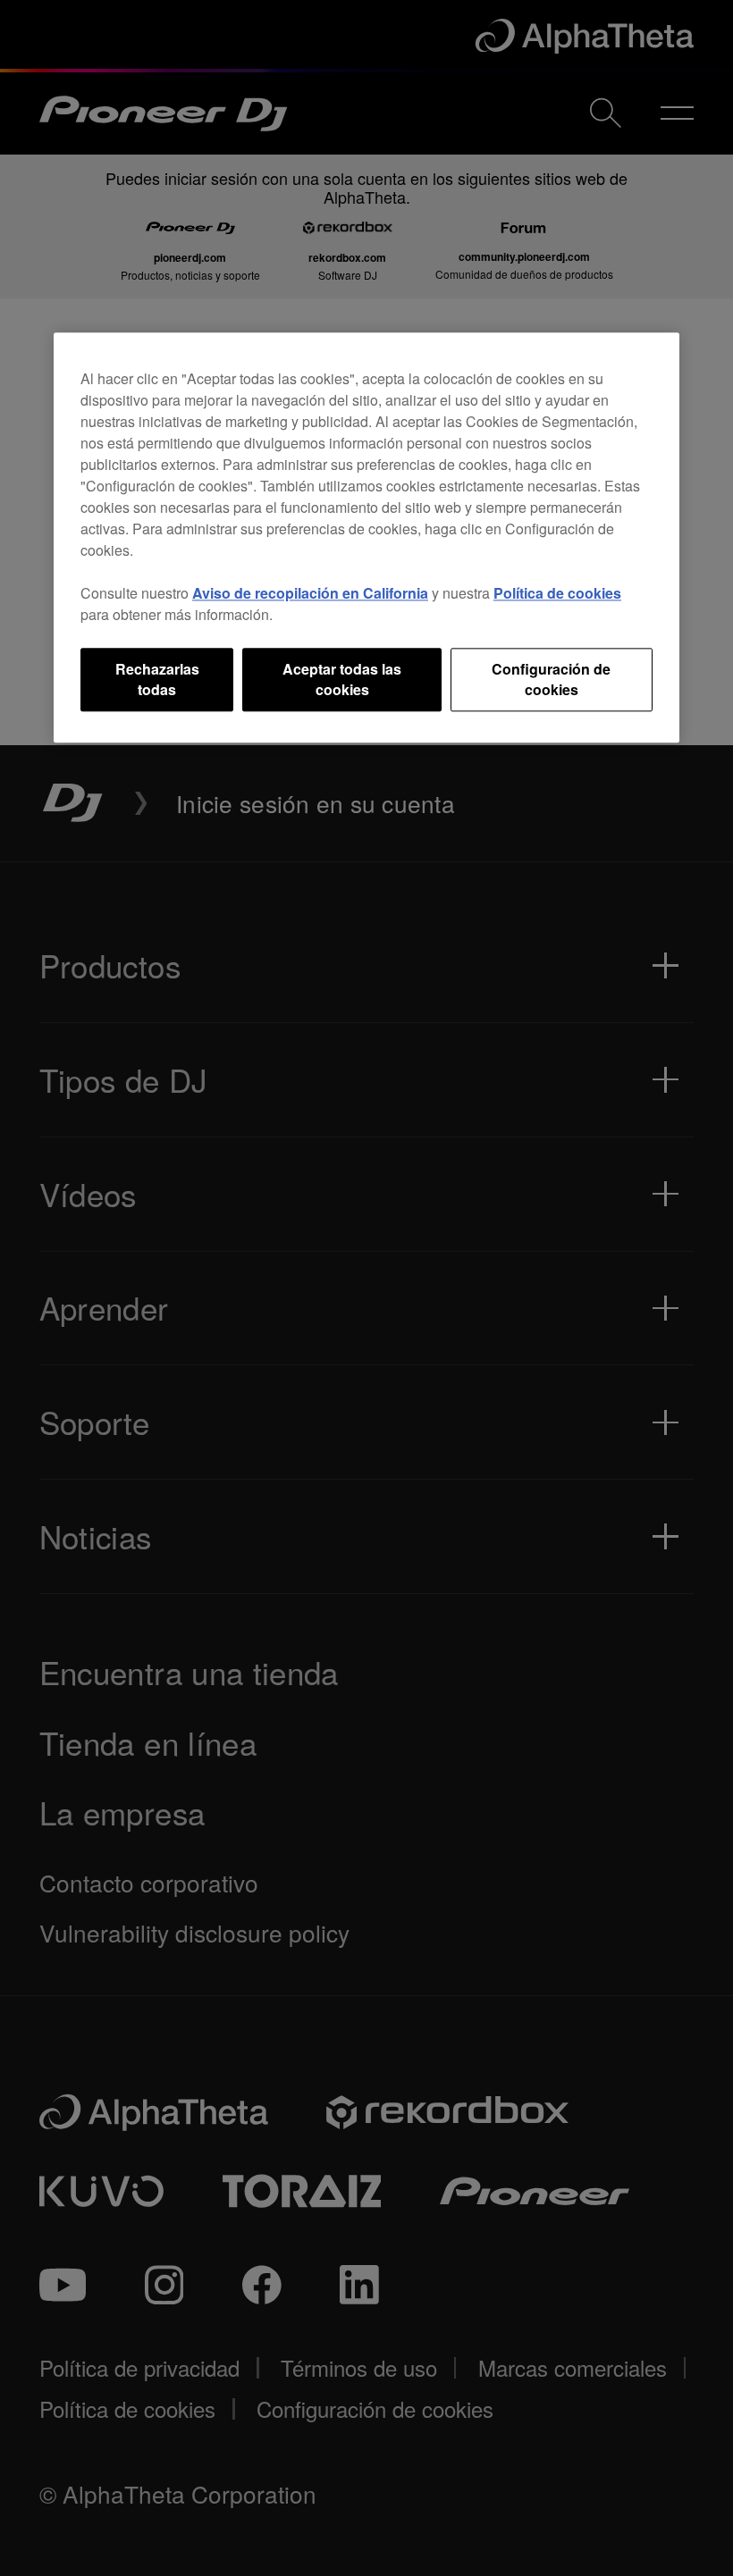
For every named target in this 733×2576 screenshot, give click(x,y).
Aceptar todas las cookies (342, 680)
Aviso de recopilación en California (310, 594)
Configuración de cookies (551, 680)
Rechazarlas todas (157, 680)
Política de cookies (557, 594)
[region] (366, 538)
